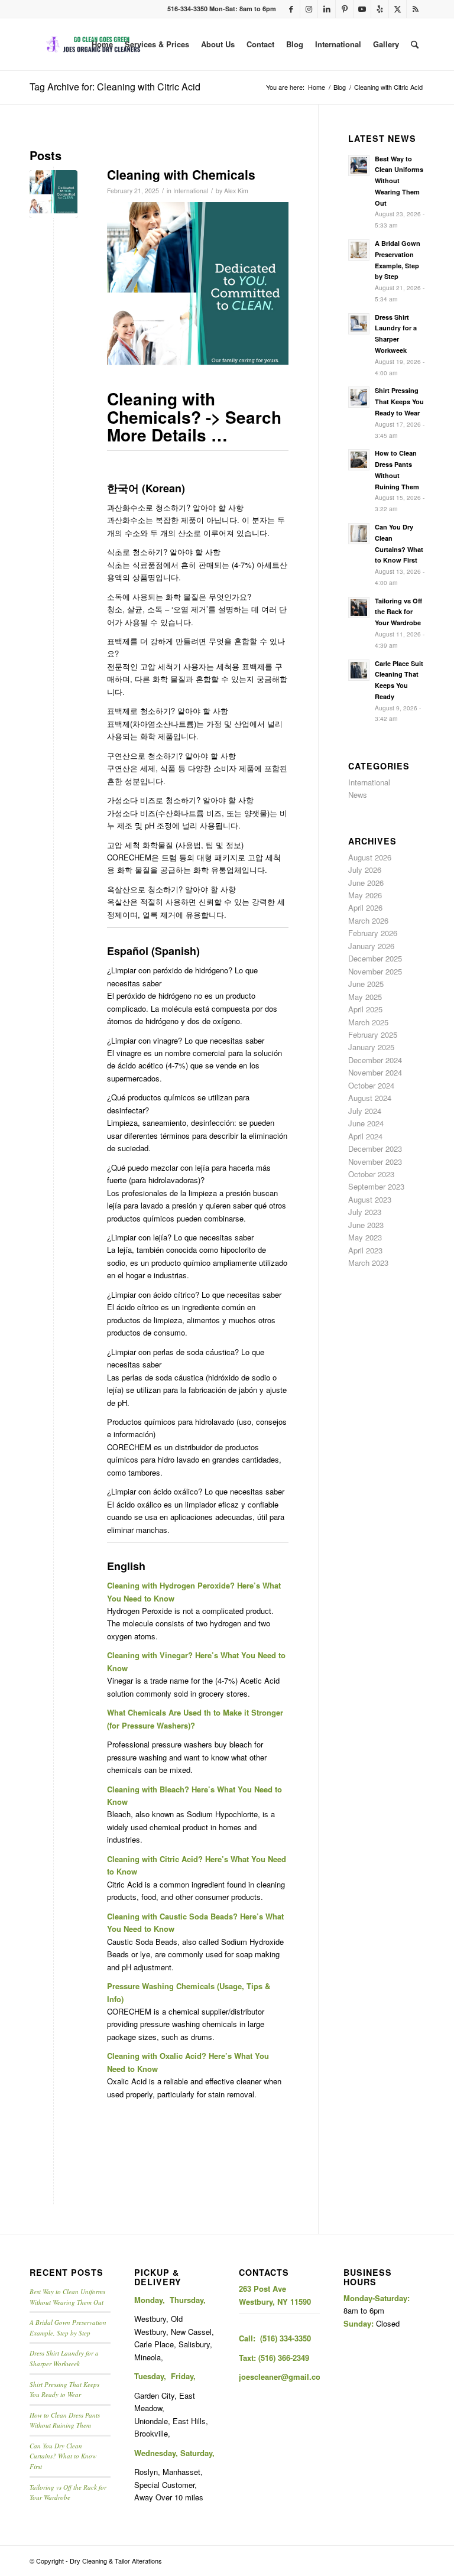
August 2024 (370, 1098)
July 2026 (365, 870)
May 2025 (365, 997)
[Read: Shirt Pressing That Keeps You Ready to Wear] (359, 397)
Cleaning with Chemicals (181, 174)
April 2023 (365, 1250)
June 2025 (366, 984)
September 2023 (376, 1186)
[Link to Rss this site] (416, 9)
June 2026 (366, 883)
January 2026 (371, 946)
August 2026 (370, 857)
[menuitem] (102, 44)
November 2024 (375, 1072)
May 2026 (365, 895)
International (191, 191)
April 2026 (365, 907)
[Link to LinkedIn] (327, 9)
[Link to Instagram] (309, 9)
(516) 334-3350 (286, 2338)
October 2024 (371, 1085)
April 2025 (365, 1009)
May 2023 (365, 1237)
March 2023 (368, 1263)
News (358, 795)
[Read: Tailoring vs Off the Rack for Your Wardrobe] (359, 608)
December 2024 (375, 1060)
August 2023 (370, 1199)
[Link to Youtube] (362, 9)
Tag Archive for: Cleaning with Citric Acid (115, 87)
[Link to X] (398, 9)
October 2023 (371, 1174)
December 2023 (375, 1149)
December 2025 (375, 958)
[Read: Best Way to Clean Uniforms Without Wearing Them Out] (359, 165)
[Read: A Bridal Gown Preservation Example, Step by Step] (359, 250)
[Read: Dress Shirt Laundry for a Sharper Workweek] (359, 324)
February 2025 (373, 1034)
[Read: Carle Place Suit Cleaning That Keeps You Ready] (359, 670)
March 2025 (368, 1022)
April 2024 (365, 1136)
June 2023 (366, 1225)
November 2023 (375, 1162)
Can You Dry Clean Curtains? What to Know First (63, 2456)
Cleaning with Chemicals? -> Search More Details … (194, 417)
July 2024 (365, 1111)
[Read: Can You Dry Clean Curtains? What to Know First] (359, 534)
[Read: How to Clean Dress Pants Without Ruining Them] (359, 460)
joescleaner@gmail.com (283, 2377)
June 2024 (366, 1123)
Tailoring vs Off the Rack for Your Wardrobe (398, 612)
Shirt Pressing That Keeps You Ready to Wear (399, 402)
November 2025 (375, 971)
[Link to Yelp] (380, 9)
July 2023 (365, 1212)
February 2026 (373, 933)
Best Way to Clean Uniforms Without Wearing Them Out (399, 181)
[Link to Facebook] (291, 9)
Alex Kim (236, 191)
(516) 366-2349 (284, 2358)
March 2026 (368, 920)
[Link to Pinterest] (344, 9)
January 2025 (371, 1047)
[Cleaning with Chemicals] (53, 194)
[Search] (415, 44)
